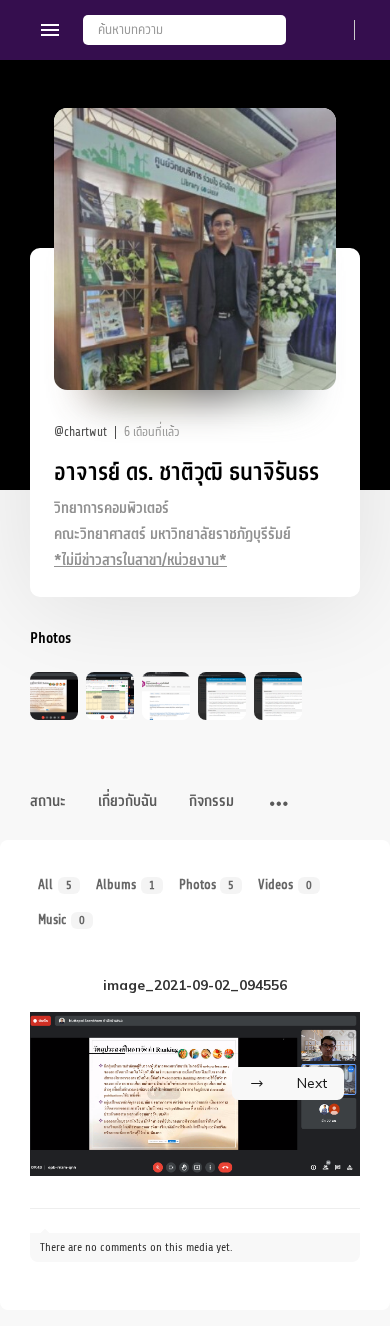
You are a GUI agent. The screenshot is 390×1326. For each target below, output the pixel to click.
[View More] (279, 805)
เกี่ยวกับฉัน (127, 801)
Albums (125, 884)
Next (312, 1083)
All (55, 884)
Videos (285, 884)
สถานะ (48, 801)
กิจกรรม (211, 801)
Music (61, 919)
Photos (207, 884)
